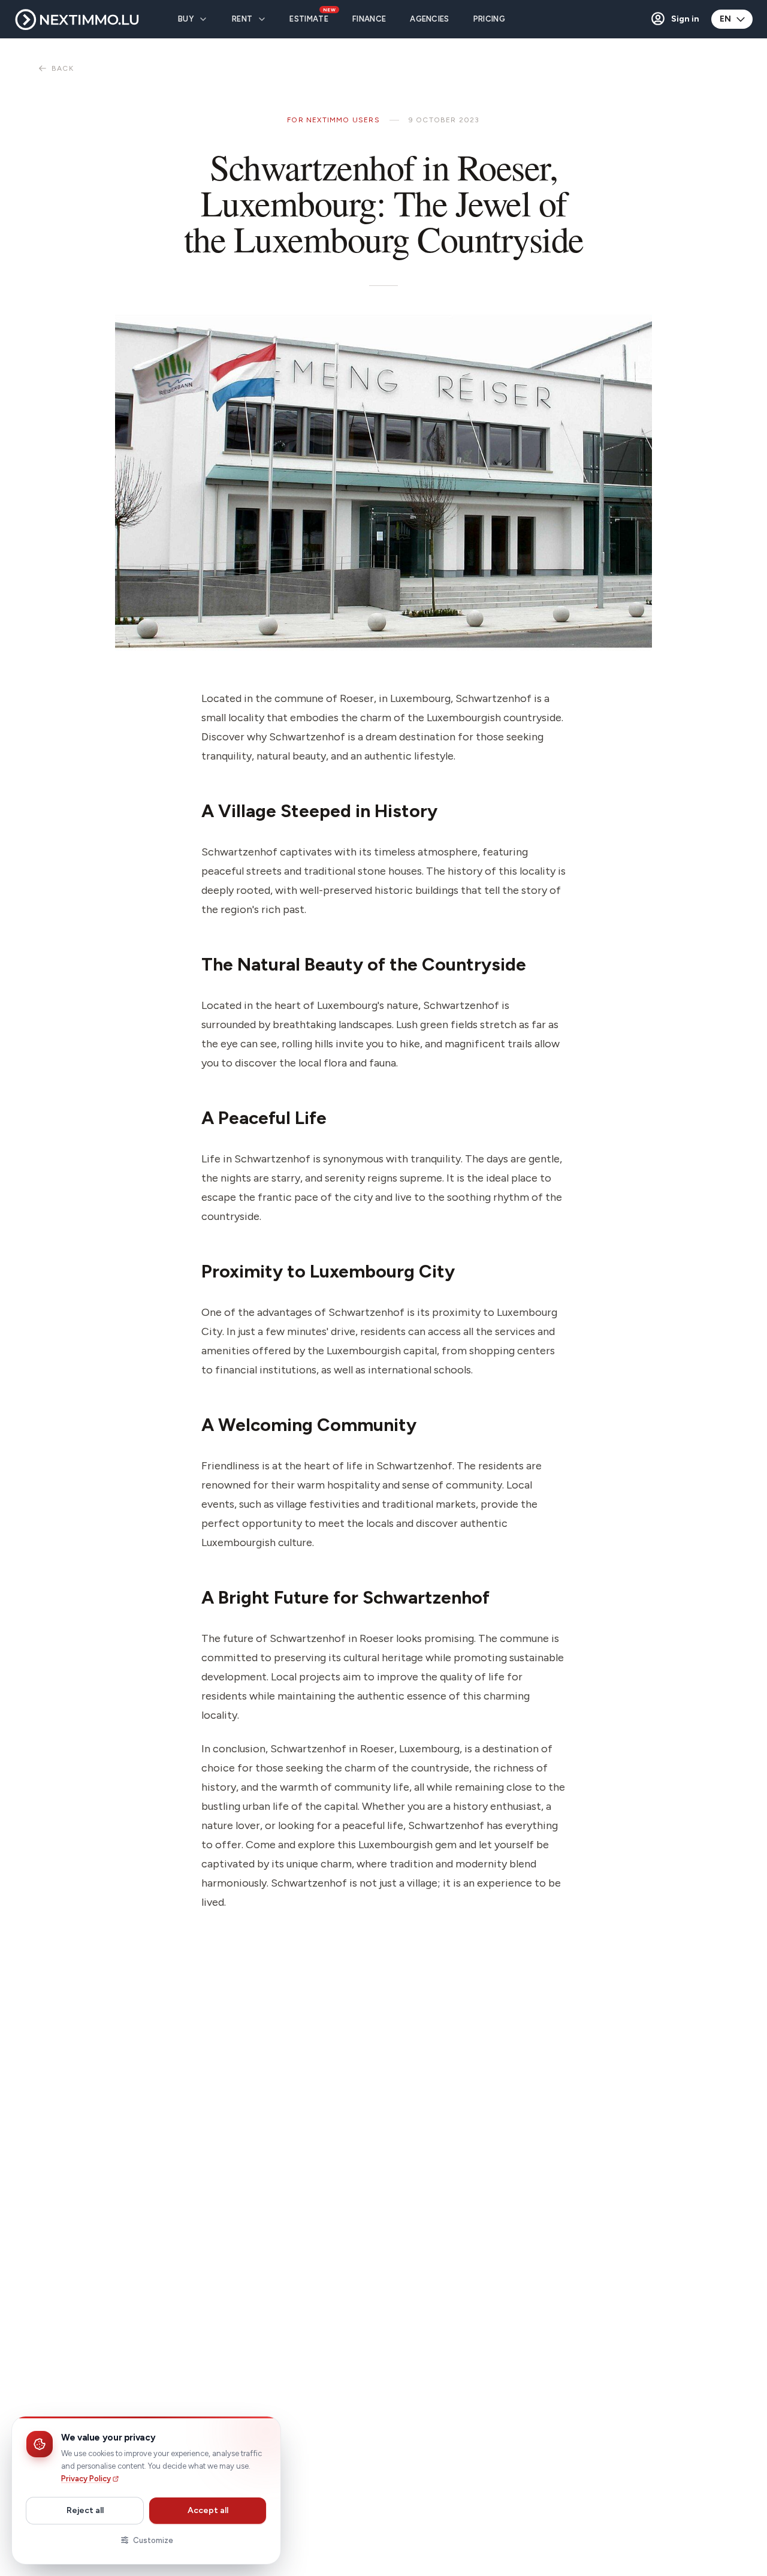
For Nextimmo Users (333, 120)
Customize (153, 2540)
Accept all (208, 2510)
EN (725, 19)
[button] (674, 19)
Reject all (85, 2510)
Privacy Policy (86, 2479)
